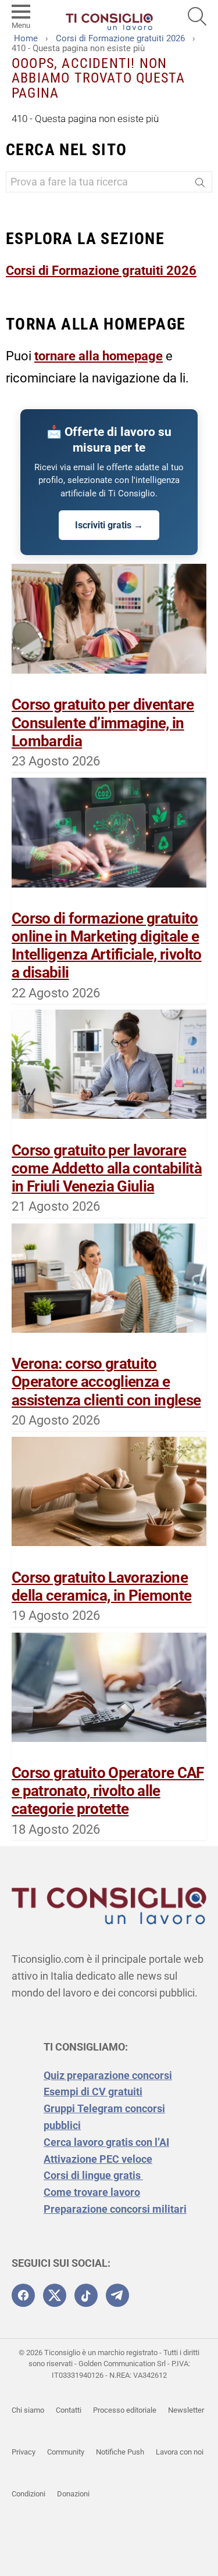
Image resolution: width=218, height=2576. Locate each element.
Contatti (69, 2410)
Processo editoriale (125, 2410)
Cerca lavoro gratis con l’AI (106, 2142)
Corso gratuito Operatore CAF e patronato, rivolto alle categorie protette (108, 1791)
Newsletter (186, 2410)
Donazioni (73, 2494)
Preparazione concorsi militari (115, 2209)
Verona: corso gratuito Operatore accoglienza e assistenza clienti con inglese (106, 1382)
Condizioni (28, 2494)
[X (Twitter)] (55, 2295)
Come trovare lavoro (92, 2192)
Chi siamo (28, 2410)
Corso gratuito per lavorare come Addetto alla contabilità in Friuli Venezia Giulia (107, 1168)
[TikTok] (86, 2295)
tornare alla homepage (99, 356)
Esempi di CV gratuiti (93, 2092)
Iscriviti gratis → (109, 525)
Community (66, 2452)
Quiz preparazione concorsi (108, 2075)
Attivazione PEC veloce (98, 2159)
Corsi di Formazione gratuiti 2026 (101, 271)
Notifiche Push (120, 2452)
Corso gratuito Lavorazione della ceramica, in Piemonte (101, 1586)
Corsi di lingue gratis (93, 2175)
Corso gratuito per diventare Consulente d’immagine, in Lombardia (103, 722)
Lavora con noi (180, 2452)
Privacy (24, 2452)
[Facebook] (23, 2295)
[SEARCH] (197, 16)
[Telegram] (117, 2295)
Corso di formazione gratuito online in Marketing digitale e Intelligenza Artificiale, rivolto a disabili (107, 946)
